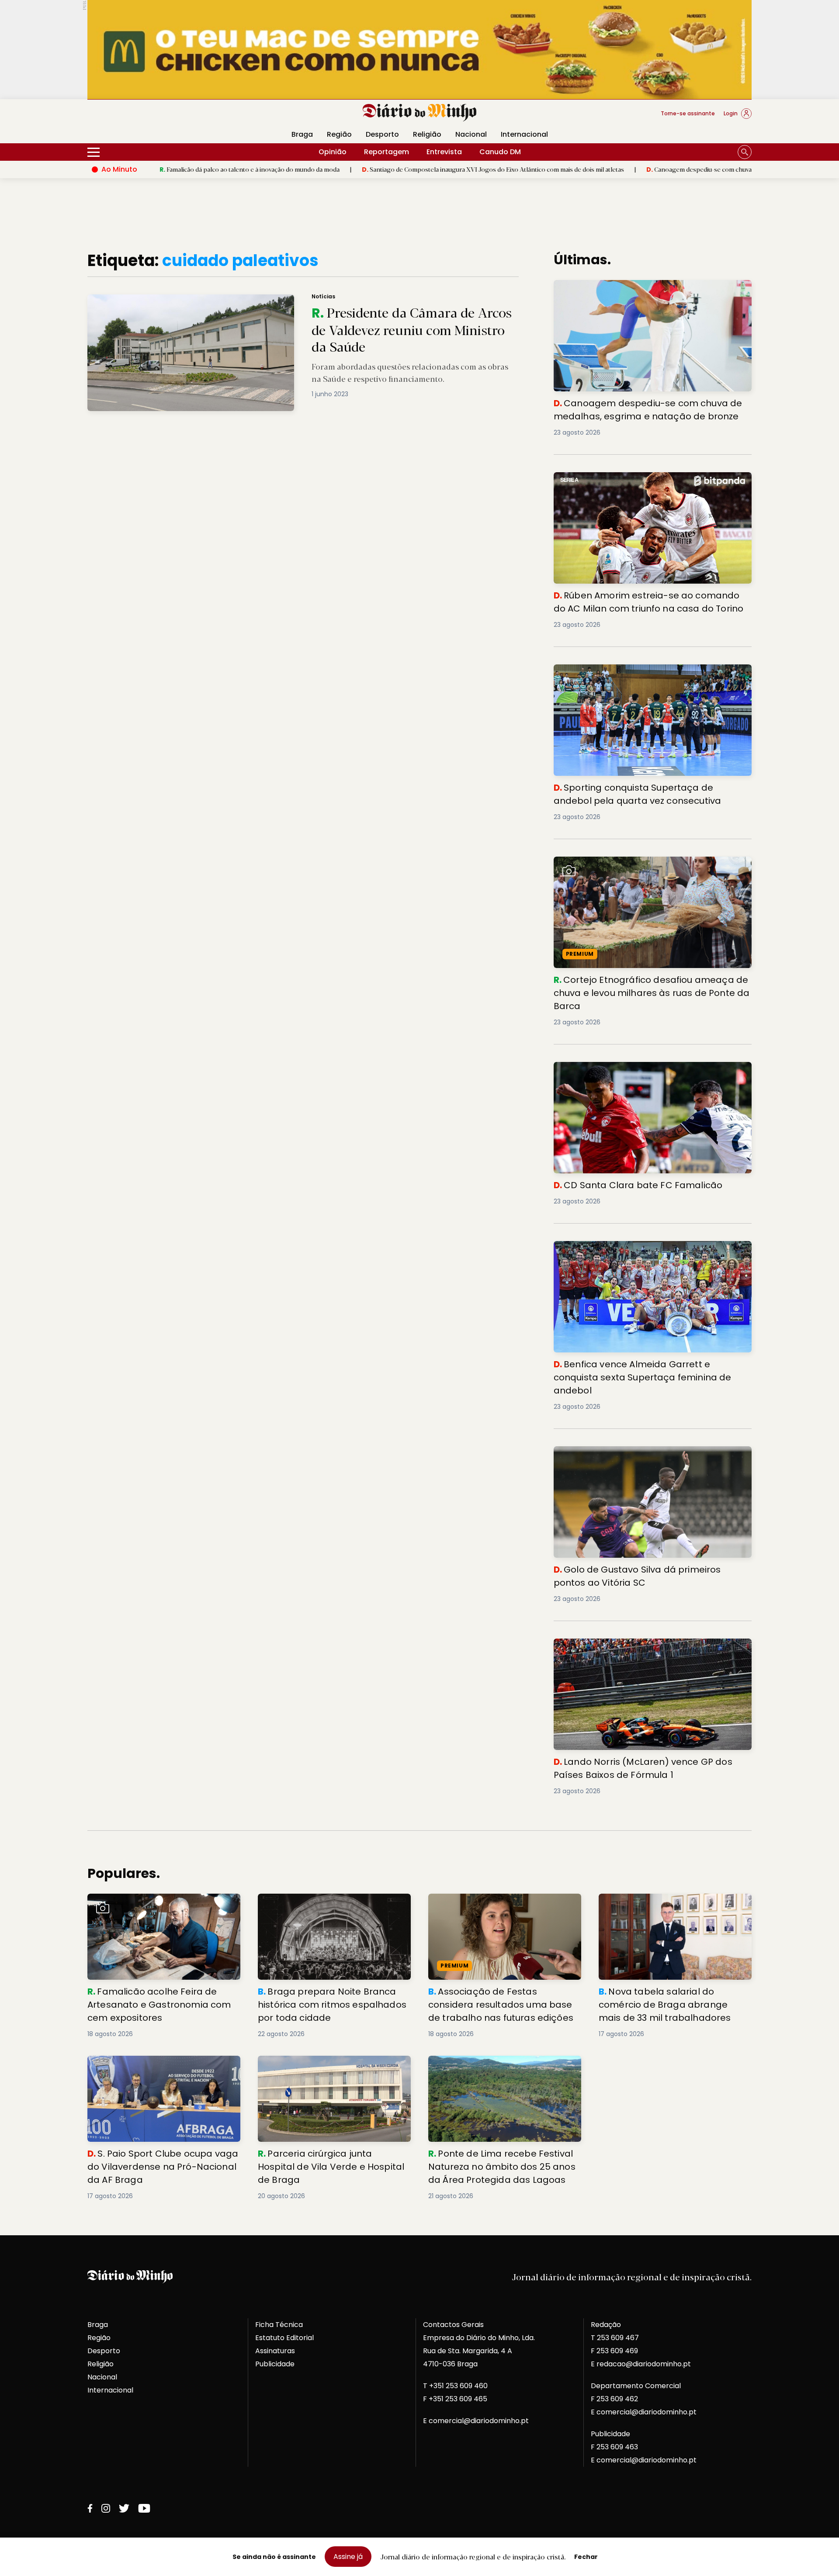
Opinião (333, 152)
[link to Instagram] (106, 2508)
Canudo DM (500, 152)
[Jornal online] (133, 117)
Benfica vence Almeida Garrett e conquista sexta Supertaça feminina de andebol (641, 1251)
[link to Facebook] (90, 2508)
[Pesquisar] (745, 152)
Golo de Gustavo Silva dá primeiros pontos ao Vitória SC (648, 1457)
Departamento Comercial (636, 2386)
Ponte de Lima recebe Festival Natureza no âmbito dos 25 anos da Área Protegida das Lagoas (503, 2071)
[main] (419, 1226)
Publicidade (275, 2364)
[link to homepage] (420, 113)
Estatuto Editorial (284, 2338)
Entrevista (444, 152)
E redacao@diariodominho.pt (641, 2364)
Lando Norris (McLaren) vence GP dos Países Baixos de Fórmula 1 (650, 1649)
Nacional (471, 134)
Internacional (524, 134)
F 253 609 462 (614, 2399)
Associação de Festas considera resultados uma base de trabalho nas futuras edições (496, 1909)
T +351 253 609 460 (455, 2386)
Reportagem (387, 152)
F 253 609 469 (614, 2351)
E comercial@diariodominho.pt (476, 2421)
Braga (302, 134)
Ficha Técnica (279, 2325)
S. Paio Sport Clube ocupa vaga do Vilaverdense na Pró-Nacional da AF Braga (162, 2066)
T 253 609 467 (615, 2338)
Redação (606, 2325)
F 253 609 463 (614, 2447)
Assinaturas (275, 2351)
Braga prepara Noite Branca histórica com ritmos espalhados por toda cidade (333, 1904)
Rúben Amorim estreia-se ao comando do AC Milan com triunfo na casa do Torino (645, 482)
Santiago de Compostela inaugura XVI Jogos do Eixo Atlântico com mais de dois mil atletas (375, 169)
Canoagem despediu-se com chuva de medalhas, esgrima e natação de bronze (642, 169)
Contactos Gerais (453, 2325)
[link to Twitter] (124, 2508)
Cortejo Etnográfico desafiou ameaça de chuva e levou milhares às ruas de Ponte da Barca (652, 867)
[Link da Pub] (419, 50)
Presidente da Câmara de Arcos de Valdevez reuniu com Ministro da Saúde (205, 299)
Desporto (382, 134)
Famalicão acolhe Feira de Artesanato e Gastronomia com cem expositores (158, 1904)
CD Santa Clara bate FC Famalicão (616, 1067)
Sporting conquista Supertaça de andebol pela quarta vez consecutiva (651, 675)
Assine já (348, 2557)
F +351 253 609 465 (455, 2399)
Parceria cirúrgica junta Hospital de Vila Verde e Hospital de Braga (328, 2066)
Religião (427, 134)
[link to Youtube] (144, 2508)
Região (339, 134)
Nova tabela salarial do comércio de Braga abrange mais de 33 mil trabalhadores (675, 1904)
